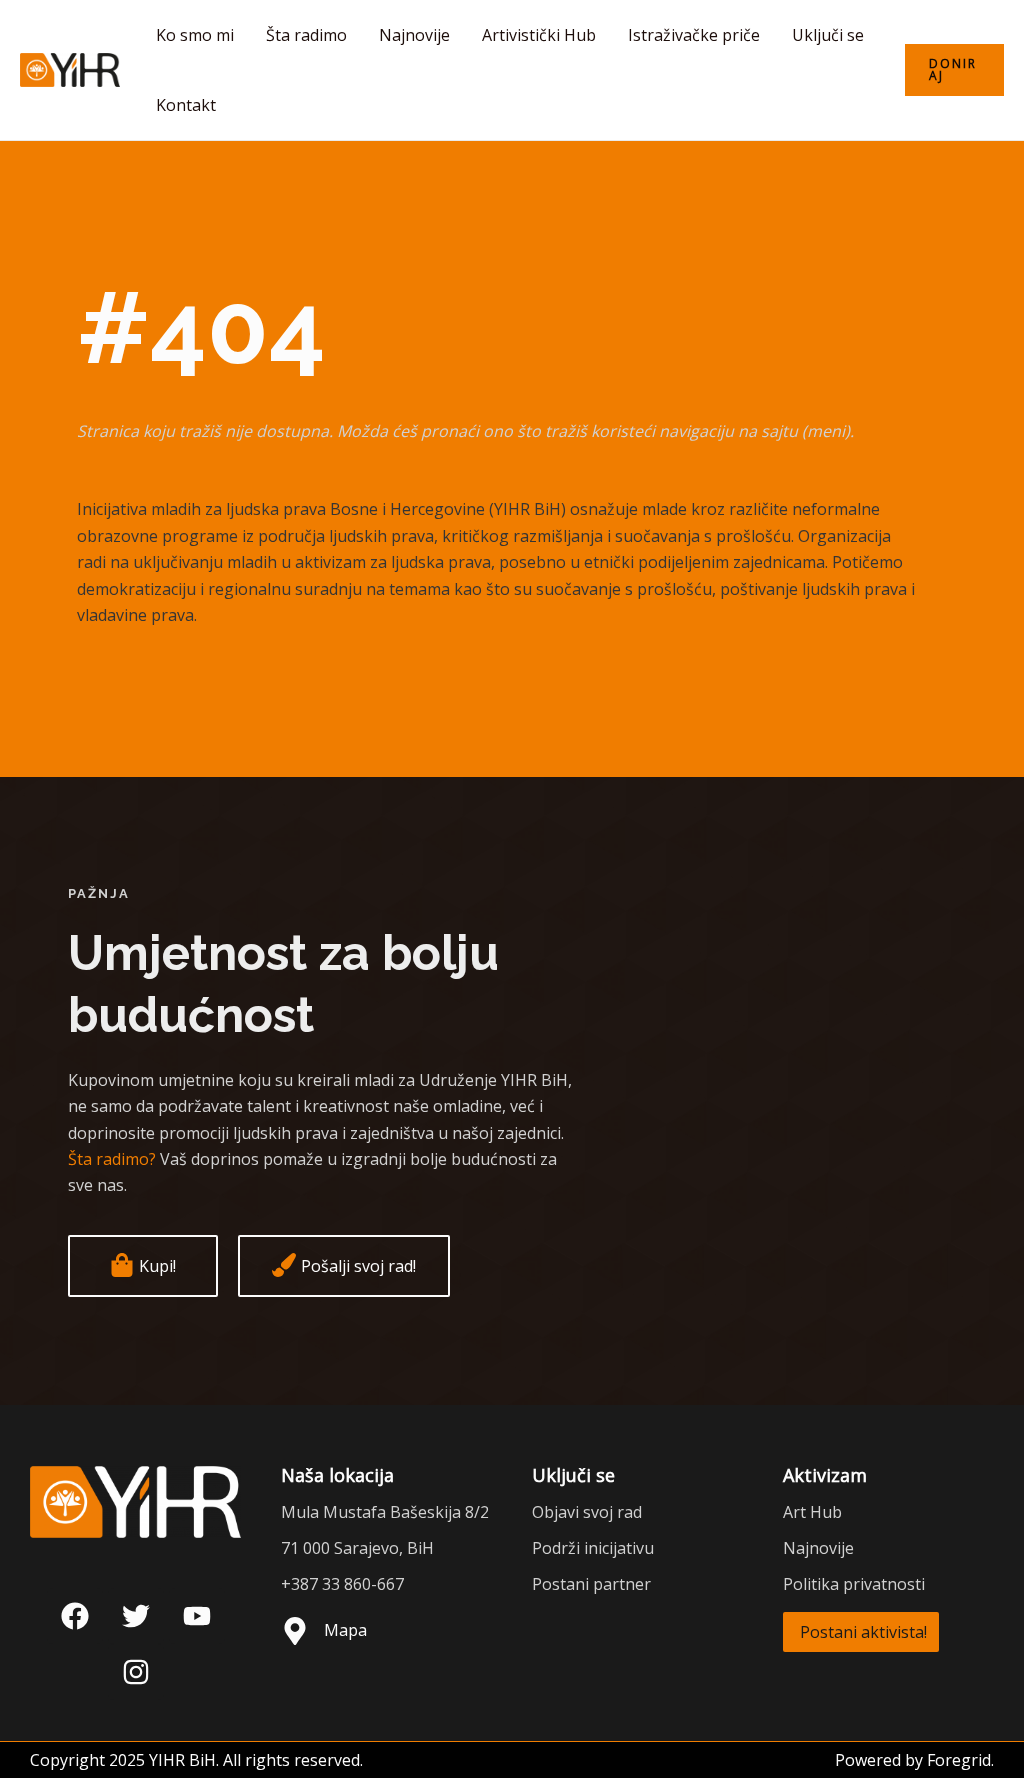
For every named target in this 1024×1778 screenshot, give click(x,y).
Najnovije (414, 35)
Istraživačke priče (694, 35)
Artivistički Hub (539, 35)
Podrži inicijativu (593, 1548)
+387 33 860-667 (342, 1584)
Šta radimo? (112, 1159)
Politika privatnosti (854, 1584)
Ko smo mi (195, 35)
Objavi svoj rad (587, 1512)
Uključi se (828, 35)
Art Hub (812, 1512)
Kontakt (186, 105)
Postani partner (591, 1584)
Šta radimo (306, 35)
